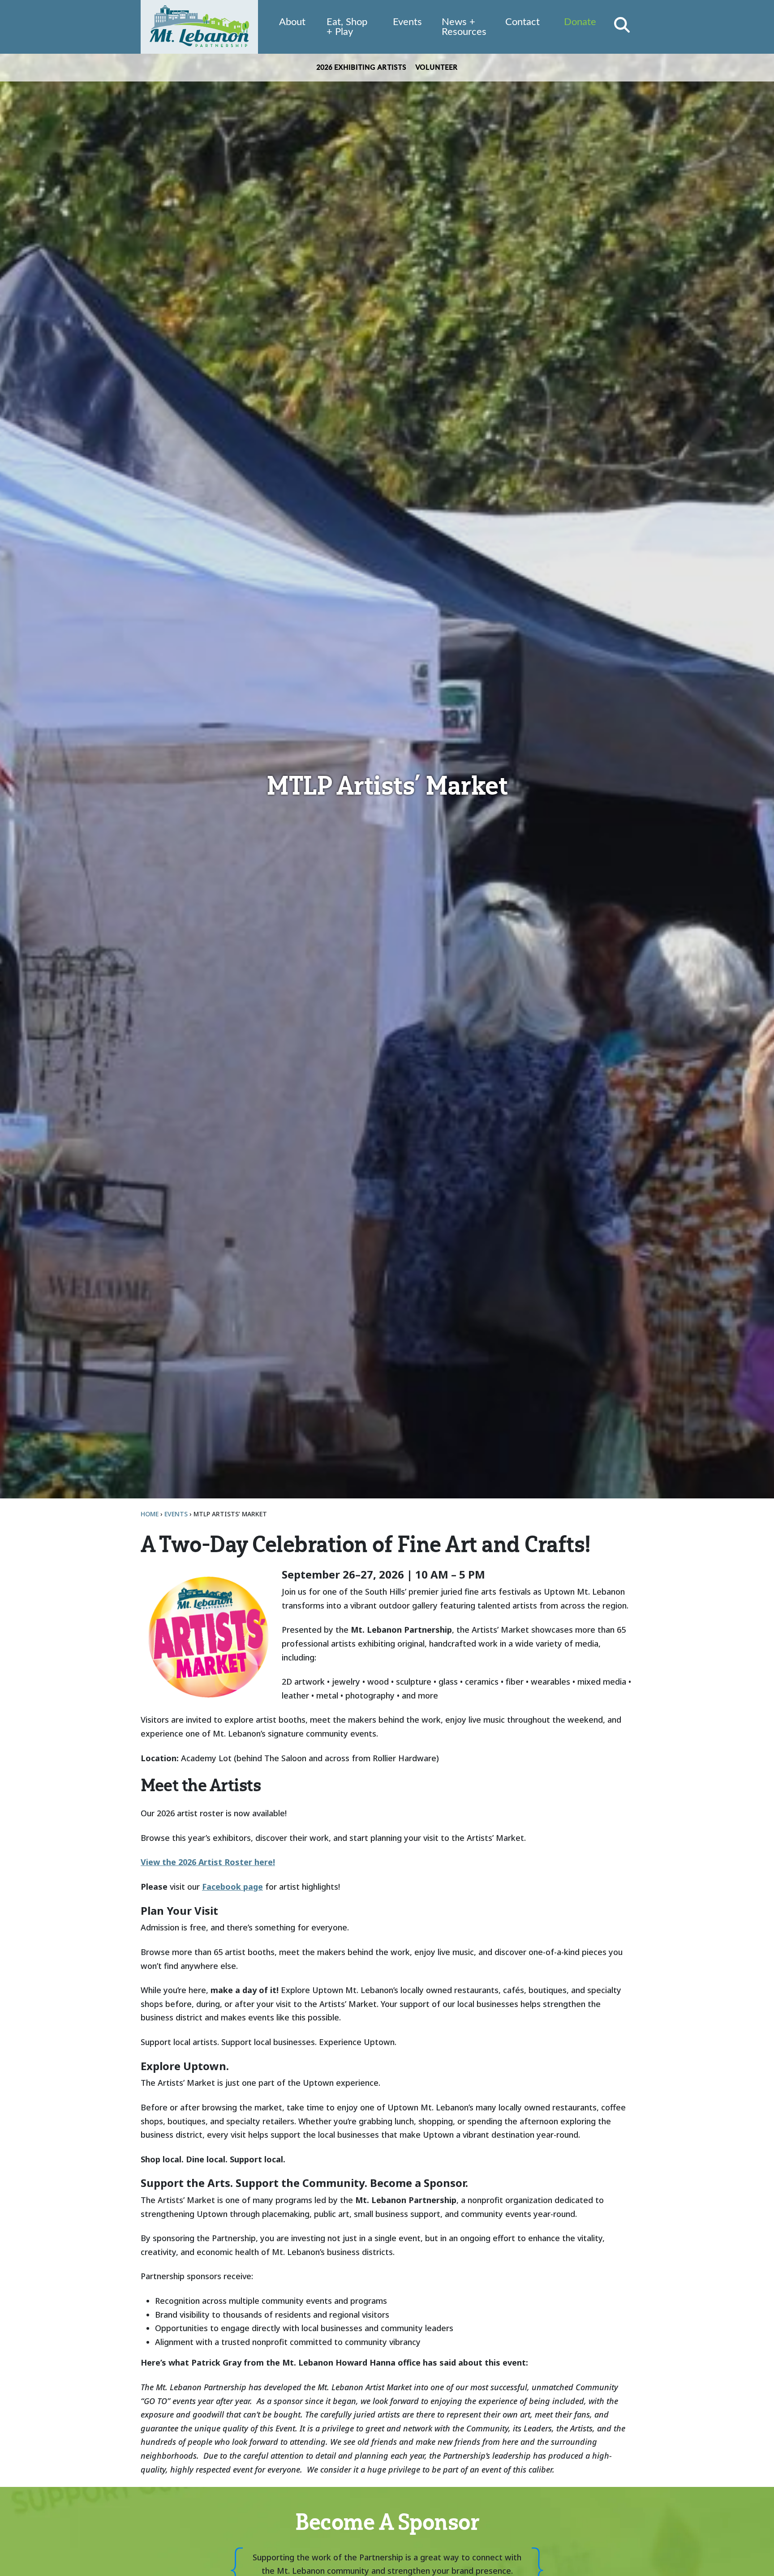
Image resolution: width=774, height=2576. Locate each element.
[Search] (622, 25)
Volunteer (436, 68)
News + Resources (464, 27)
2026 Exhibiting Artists (361, 68)
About (292, 22)
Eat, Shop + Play (347, 27)
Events (407, 22)
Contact (522, 22)
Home (150, 1514)
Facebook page (232, 1887)
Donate (580, 22)
